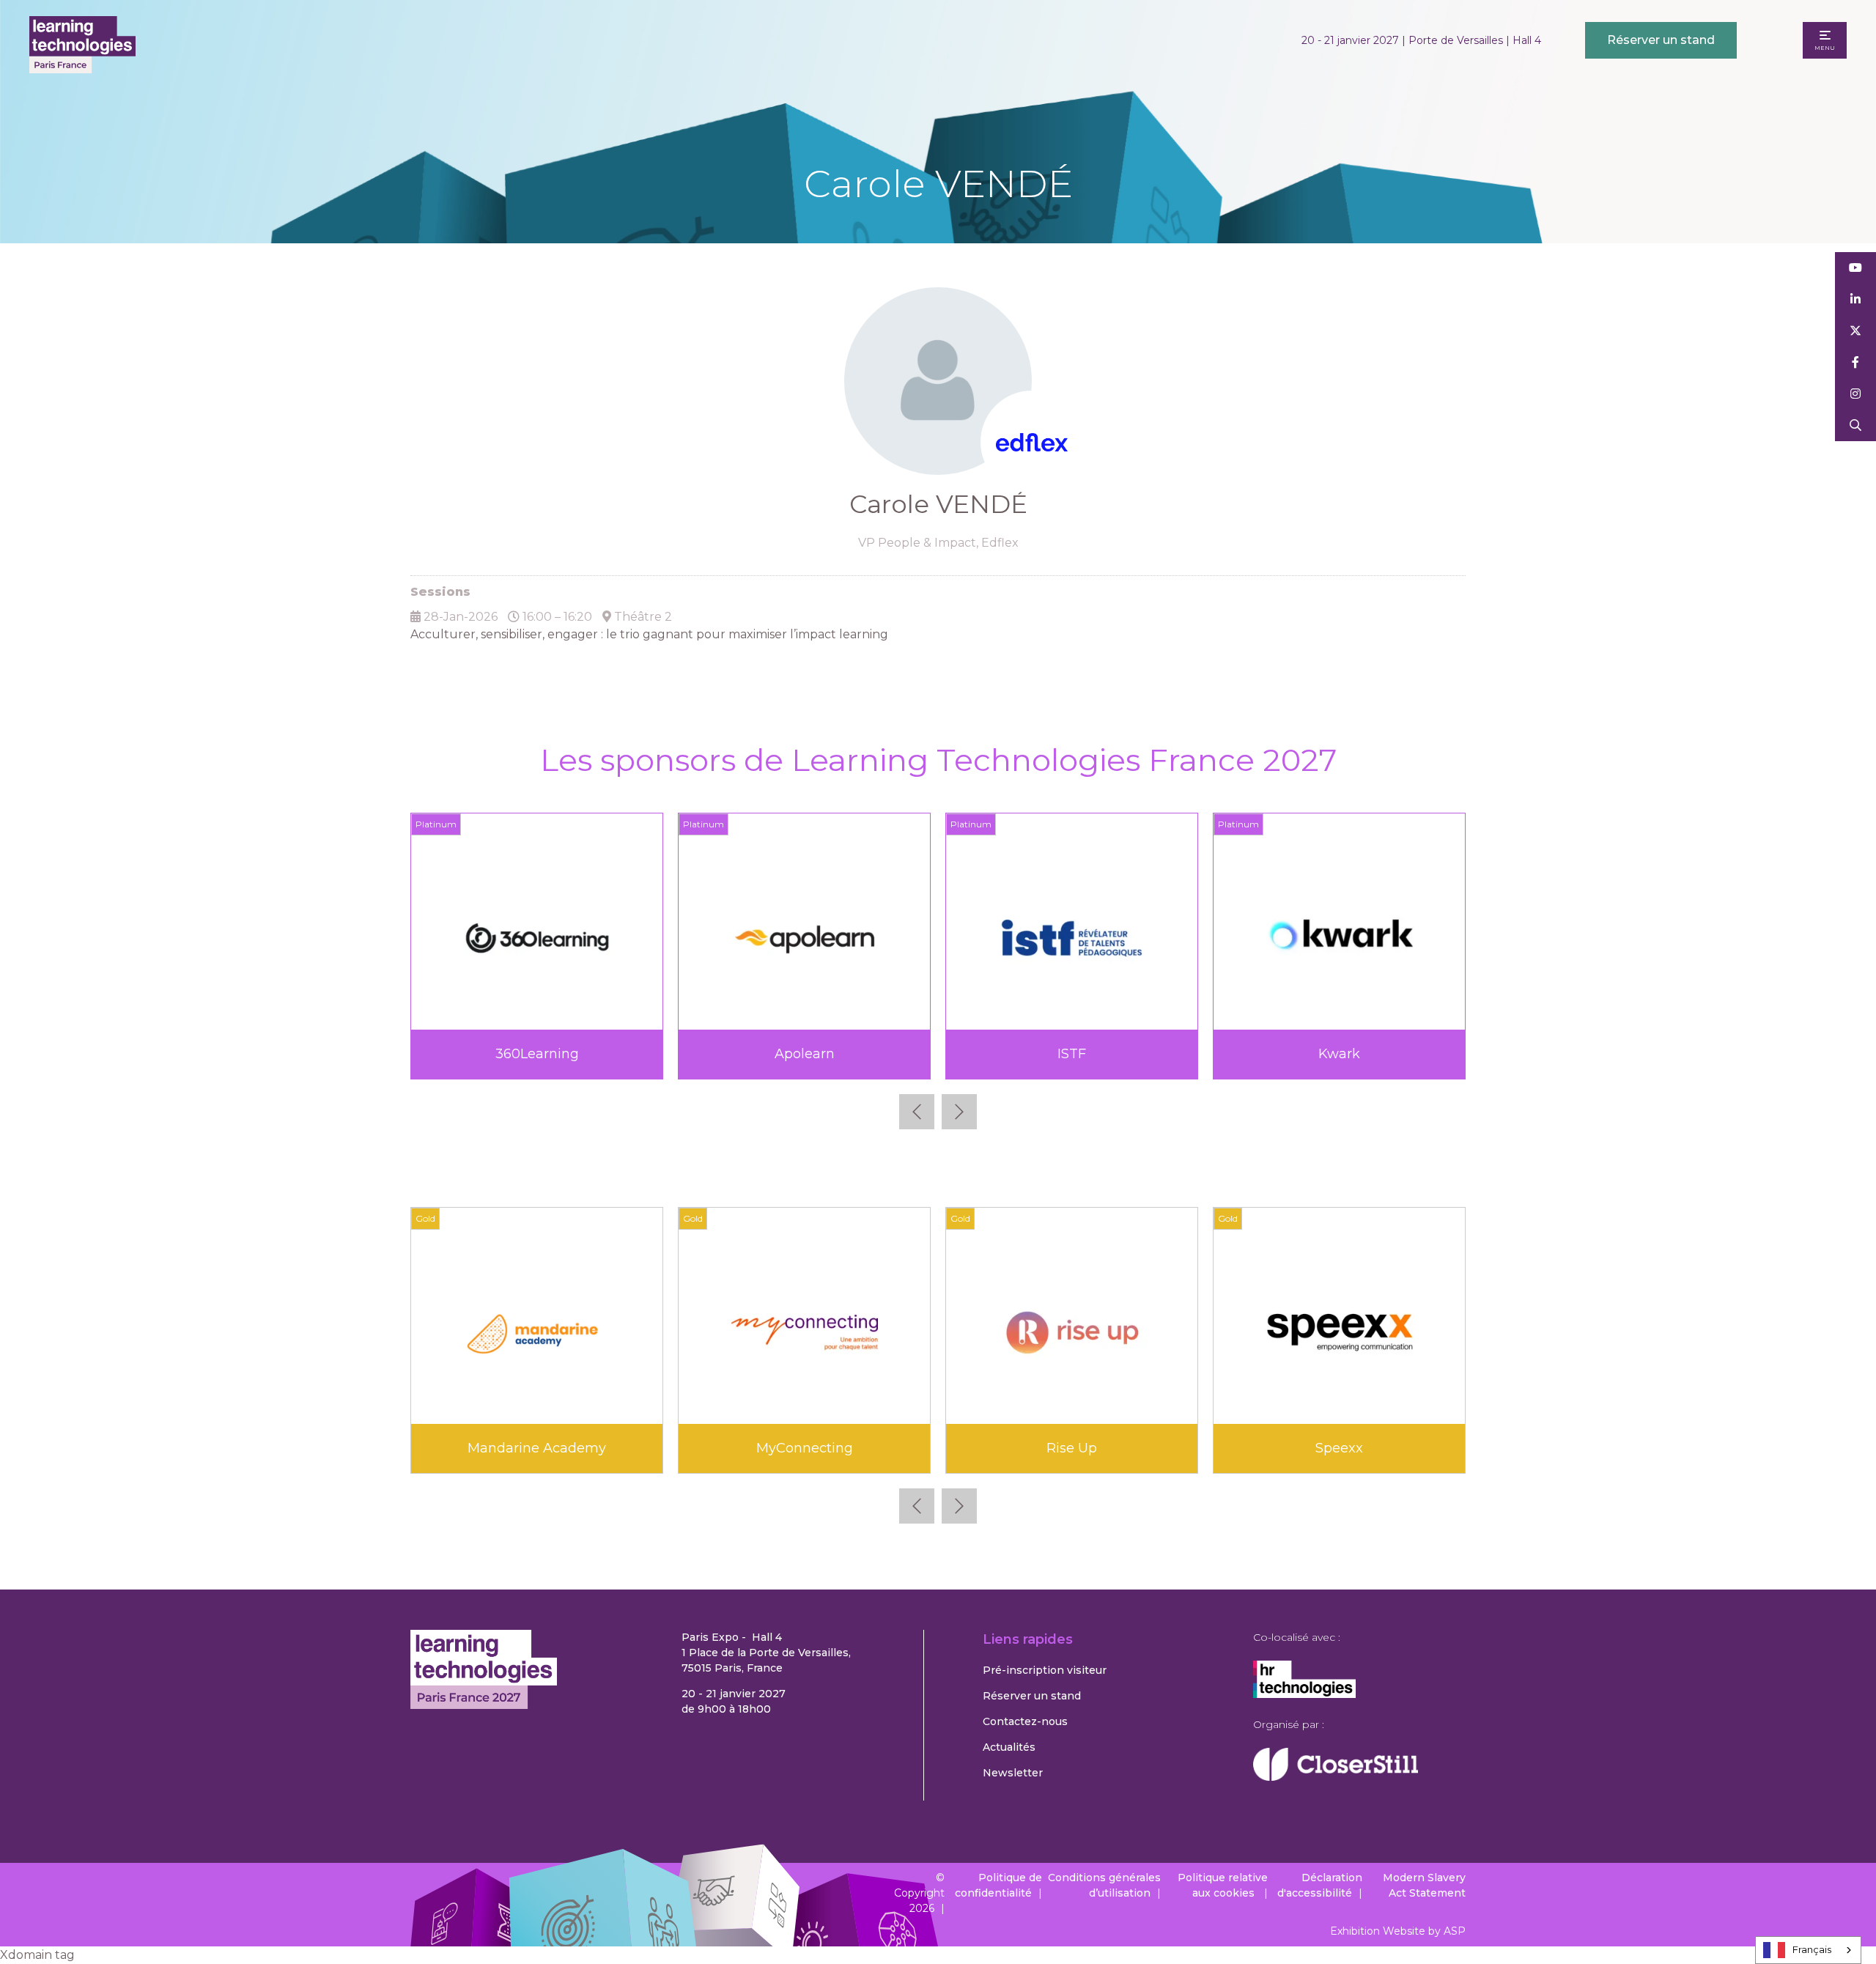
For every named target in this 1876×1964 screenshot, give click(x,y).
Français (1812, 1949)
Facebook (1856, 362)
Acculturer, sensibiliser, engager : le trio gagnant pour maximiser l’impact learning (649, 634)
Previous (917, 1112)
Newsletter (1013, 1773)
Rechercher (1856, 425)
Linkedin (1856, 299)
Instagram (1856, 394)
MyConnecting (805, 1448)
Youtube (1856, 268)
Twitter (1856, 331)
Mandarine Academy (537, 1448)
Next (959, 1112)
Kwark (1339, 1054)
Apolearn (805, 1054)
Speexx (1339, 1448)
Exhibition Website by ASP (1398, 1931)
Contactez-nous (1025, 1721)
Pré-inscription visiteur (1045, 1670)
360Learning (537, 1054)
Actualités (1009, 1747)
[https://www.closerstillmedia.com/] (1336, 1777)
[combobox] (1808, 1950)
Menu (1825, 48)
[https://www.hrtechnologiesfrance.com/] (1304, 1694)
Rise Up (1072, 1448)
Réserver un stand (1661, 40)
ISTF (1072, 1054)
